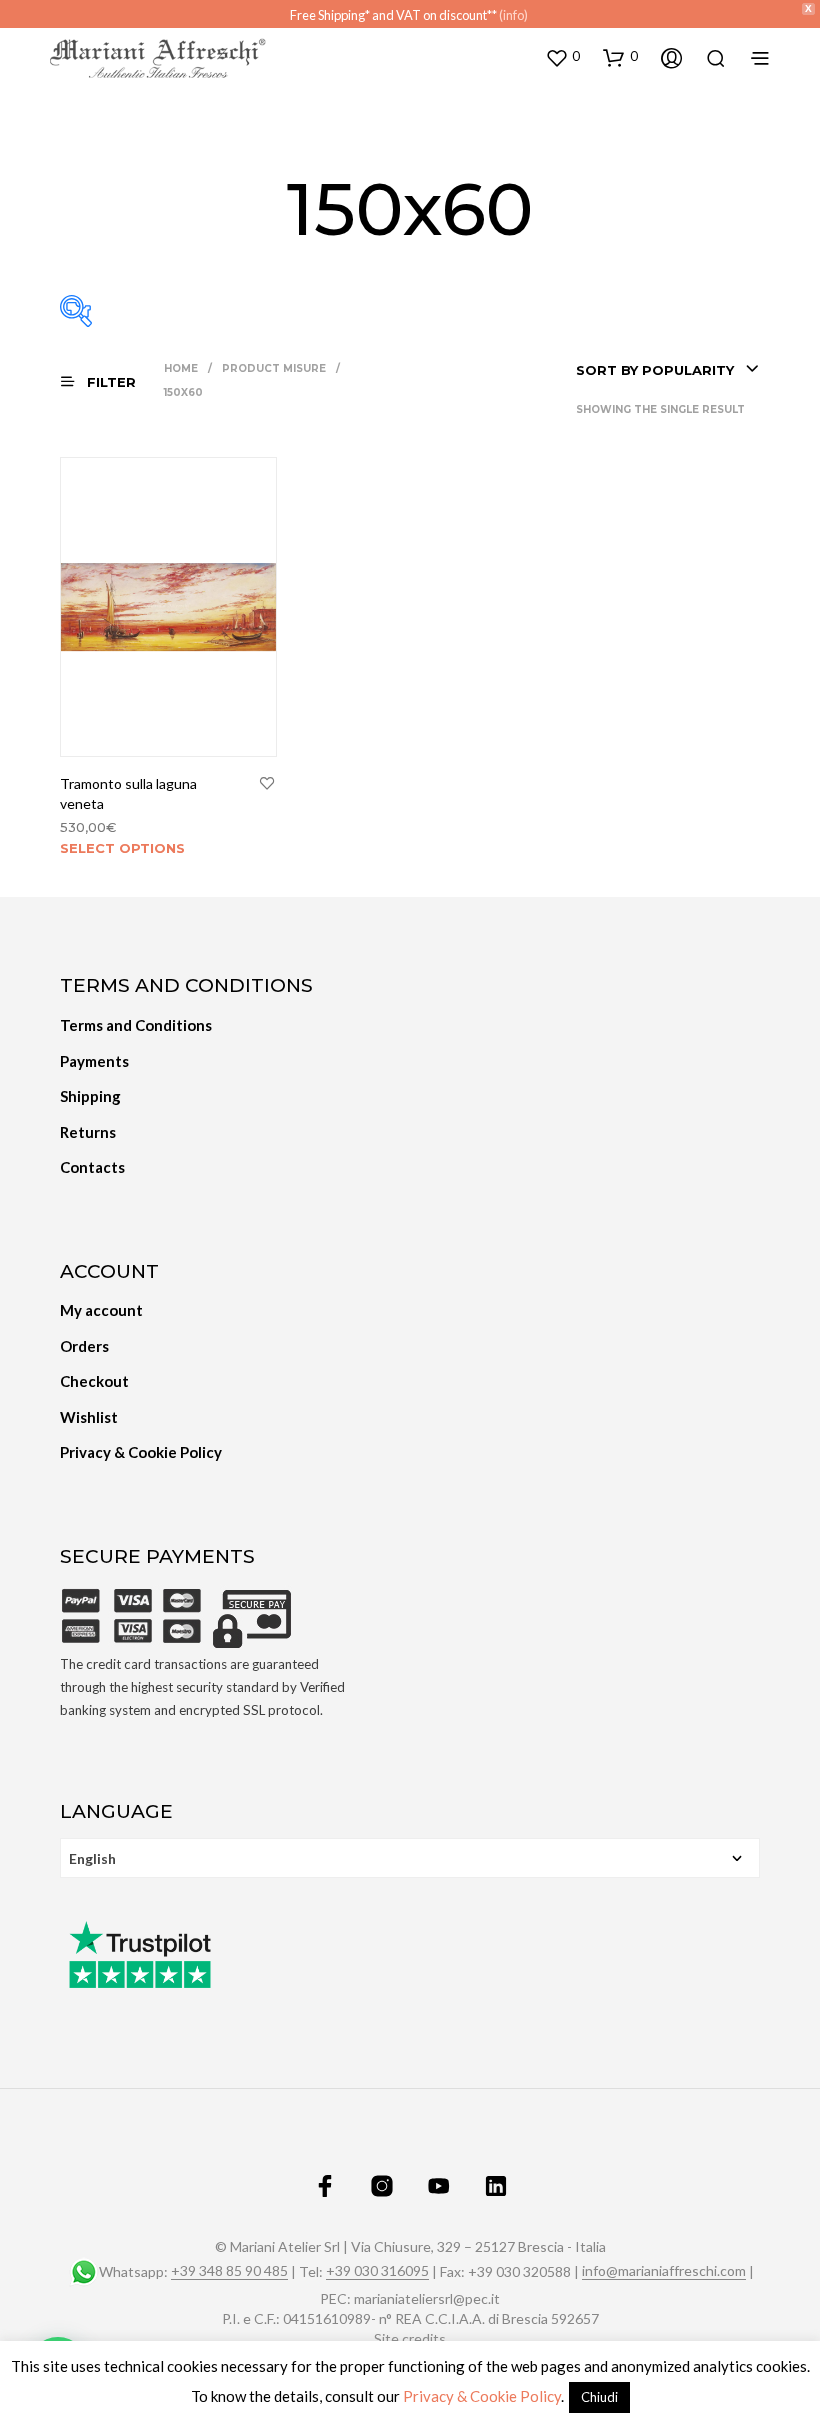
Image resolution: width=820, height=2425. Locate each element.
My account (101, 1310)
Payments (94, 1061)
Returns (88, 1132)
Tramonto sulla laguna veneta (128, 793)
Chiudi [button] (599, 2397)
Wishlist (89, 1417)
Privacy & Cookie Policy (141, 1452)
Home (181, 368)
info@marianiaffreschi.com (664, 2271)
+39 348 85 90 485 (229, 2271)
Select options (122, 848)
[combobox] (668, 370)
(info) (513, 15)
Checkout (94, 1381)
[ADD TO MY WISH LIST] (267, 784)
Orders (84, 1346)
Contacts (92, 1167)
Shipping (90, 1096)
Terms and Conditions (136, 1025)
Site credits (410, 2339)
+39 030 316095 (377, 2271)
